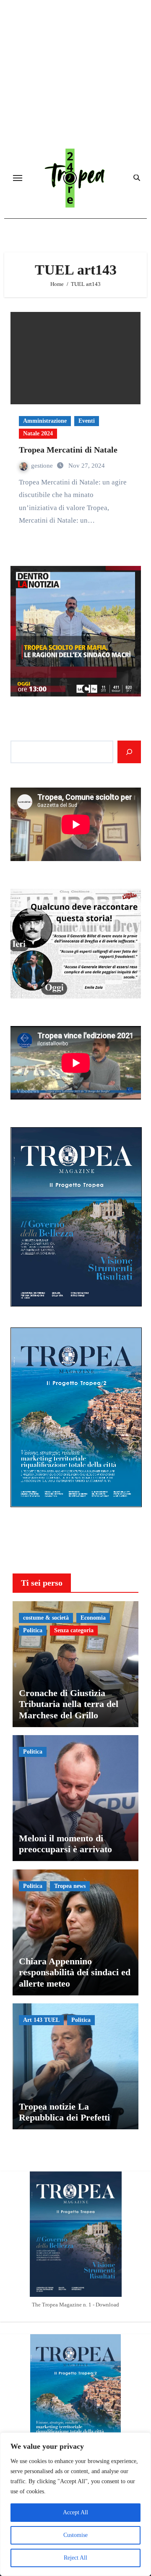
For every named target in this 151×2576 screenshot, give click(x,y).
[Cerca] (129, 752)
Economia (93, 1618)
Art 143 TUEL (41, 2020)
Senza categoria (74, 1630)
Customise (75, 2535)
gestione (43, 466)
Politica (33, 1630)
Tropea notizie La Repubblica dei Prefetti (64, 2112)
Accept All (75, 2512)
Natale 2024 (38, 433)
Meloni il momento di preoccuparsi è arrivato (65, 1844)
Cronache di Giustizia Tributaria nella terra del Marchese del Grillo (69, 1704)
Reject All (75, 2558)
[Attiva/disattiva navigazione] (18, 178)
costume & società (46, 1618)
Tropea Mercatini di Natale (68, 450)
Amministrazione (45, 421)
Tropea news (70, 1886)
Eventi (87, 421)
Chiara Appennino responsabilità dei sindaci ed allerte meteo (75, 1972)
